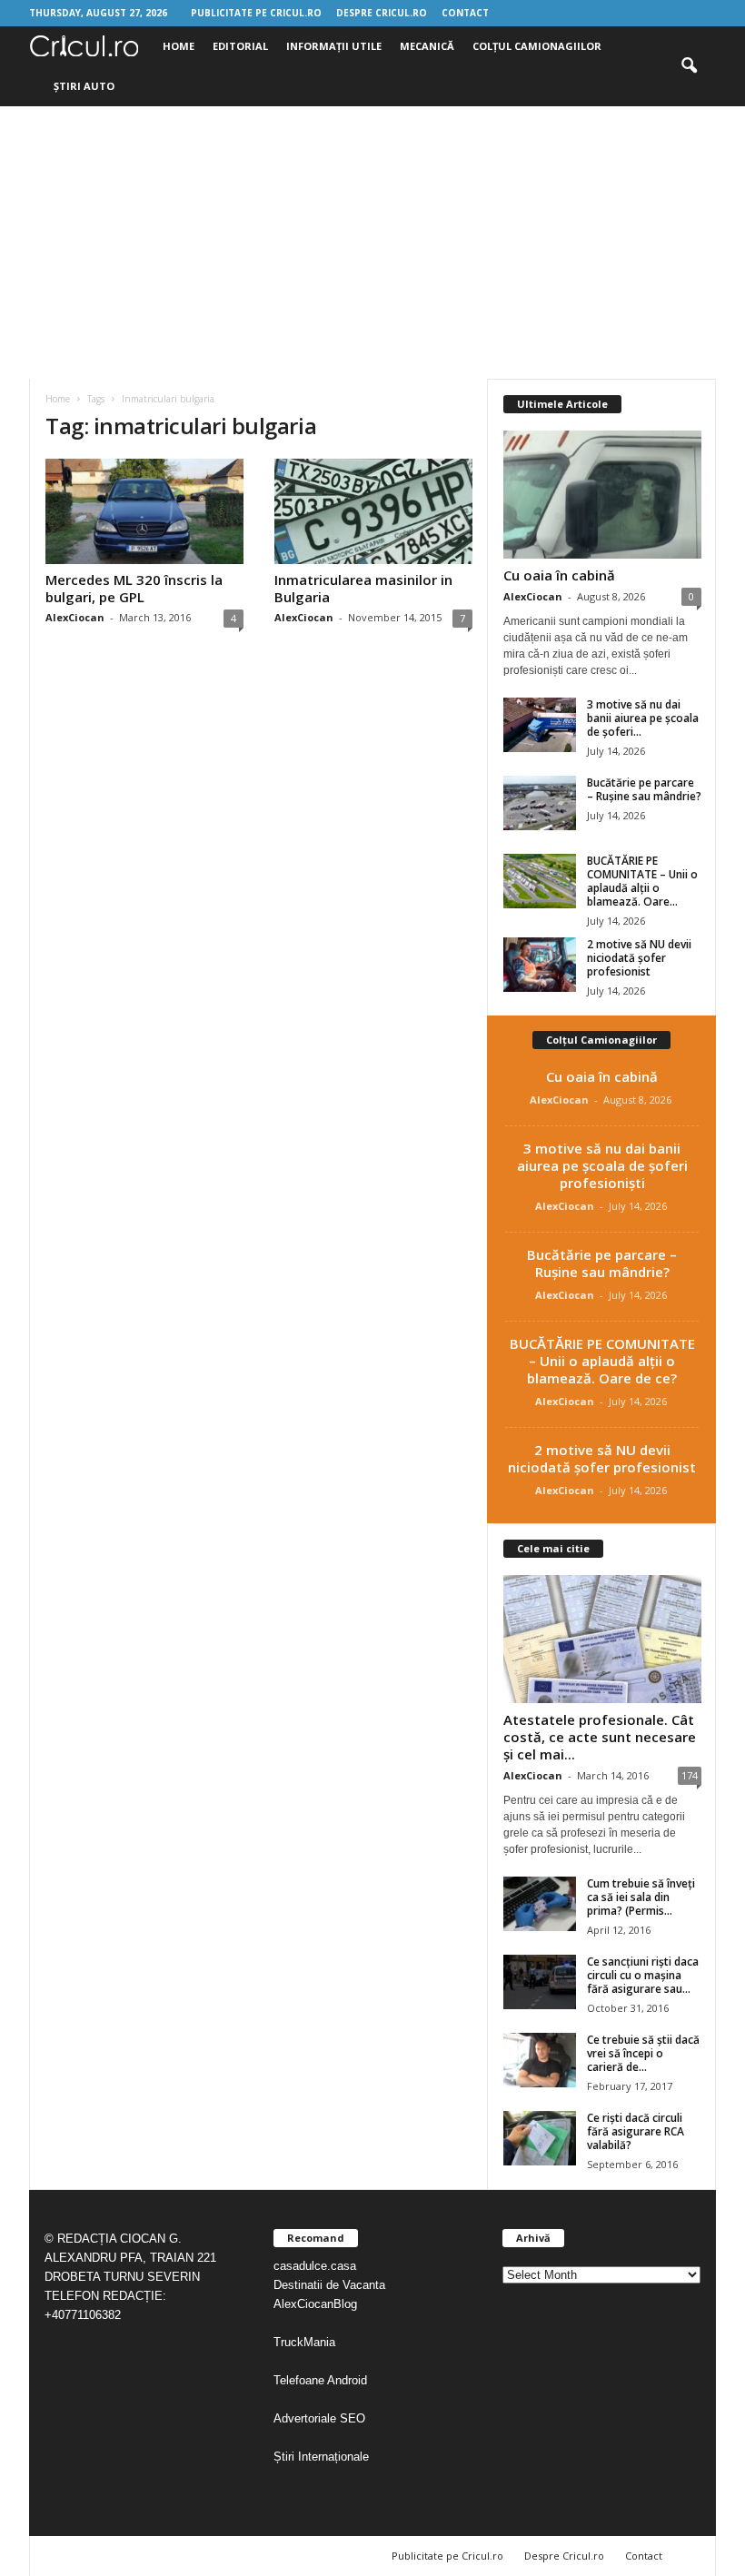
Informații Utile (334, 46)
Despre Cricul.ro (382, 13)
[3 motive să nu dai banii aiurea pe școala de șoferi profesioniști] (540, 725)
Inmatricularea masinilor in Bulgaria (363, 588)
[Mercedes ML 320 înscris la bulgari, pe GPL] (144, 511)
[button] (689, 66)
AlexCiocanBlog (315, 2304)
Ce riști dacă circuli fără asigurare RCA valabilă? (636, 2131)
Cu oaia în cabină (559, 575)
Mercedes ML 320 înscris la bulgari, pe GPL (134, 588)
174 (690, 1775)
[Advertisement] (372, 243)
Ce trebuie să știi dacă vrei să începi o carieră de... (643, 2053)
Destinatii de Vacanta (331, 2285)
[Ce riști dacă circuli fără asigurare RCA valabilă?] (540, 2138)
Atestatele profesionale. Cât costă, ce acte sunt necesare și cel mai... (600, 1737)
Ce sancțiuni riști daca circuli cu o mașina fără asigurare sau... (643, 1975)
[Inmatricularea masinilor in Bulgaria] (373, 511)
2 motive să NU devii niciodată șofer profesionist (639, 958)
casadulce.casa (315, 2266)
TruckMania (304, 2342)
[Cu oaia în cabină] (602, 495)
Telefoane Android (320, 2380)
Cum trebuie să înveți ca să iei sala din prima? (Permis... (641, 1897)
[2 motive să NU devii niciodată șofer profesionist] (540, 965)
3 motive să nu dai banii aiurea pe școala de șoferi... (643, 718)
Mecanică (427, 46)
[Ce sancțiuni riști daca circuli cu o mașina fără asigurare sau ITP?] (540, 1982)
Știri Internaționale (323, 2457)
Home (179, 46)
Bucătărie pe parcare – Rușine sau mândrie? (644, 789)
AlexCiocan (75, 617)
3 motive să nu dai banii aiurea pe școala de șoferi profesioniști (602, 1165)
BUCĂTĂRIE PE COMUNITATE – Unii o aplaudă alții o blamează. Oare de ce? (602, 1361)
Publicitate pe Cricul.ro (256, 13)
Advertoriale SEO (319, 2418)
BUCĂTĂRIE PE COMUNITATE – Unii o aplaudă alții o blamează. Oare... (642, 881)
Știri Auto (84, 86)
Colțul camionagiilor (537, 46)
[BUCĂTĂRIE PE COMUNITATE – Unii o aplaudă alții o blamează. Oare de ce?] (540, 881)
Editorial (240, 46)
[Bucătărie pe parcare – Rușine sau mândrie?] (540, 803)
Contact (465, 13)
